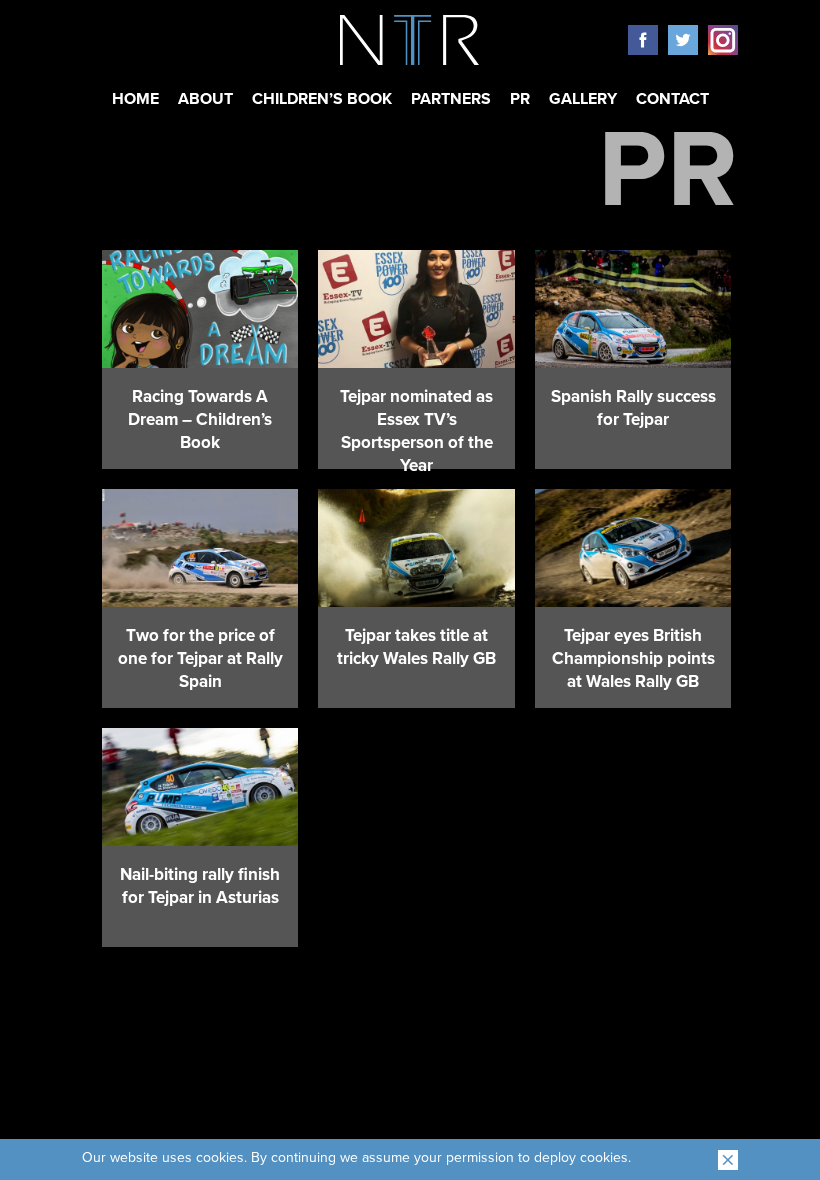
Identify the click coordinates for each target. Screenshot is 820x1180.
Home (135, 99)
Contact (672, 99)
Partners (451, 99)
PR (520, 99)
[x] (728, 1160)
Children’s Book (322, 99)
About (205, 99)
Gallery (583, 99)
